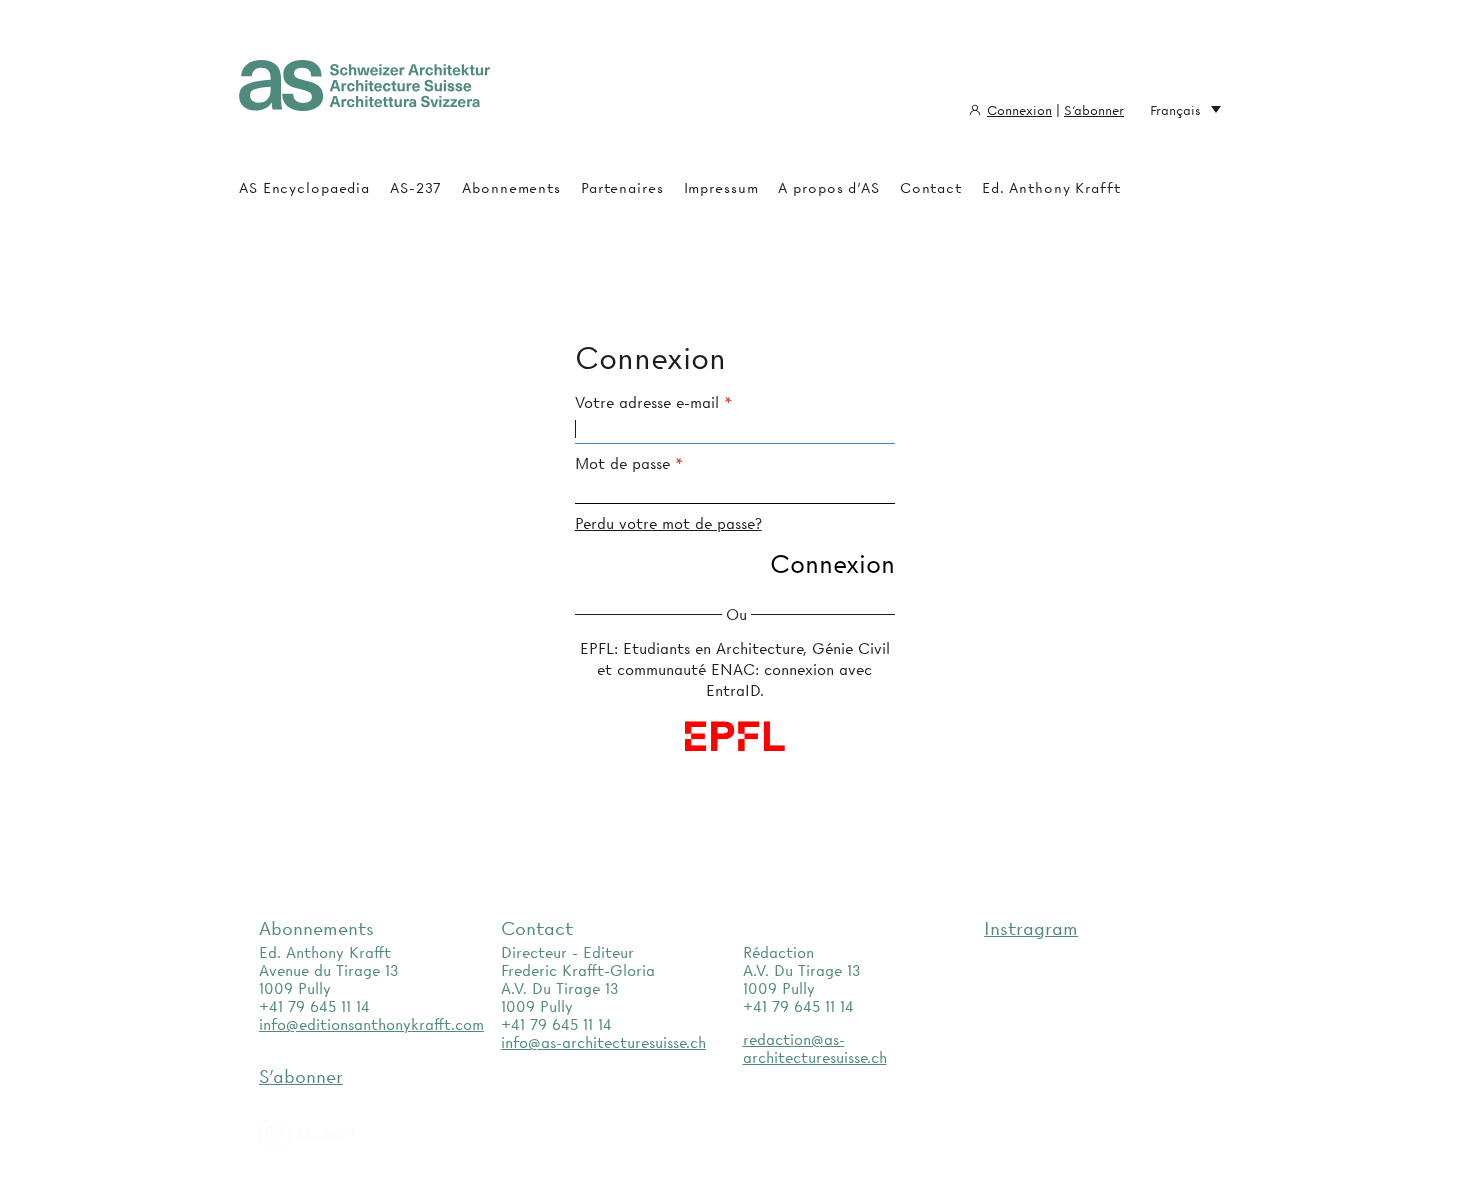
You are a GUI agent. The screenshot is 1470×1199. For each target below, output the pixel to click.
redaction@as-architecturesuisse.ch (815, 1049)
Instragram (1031, 928)
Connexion (1019, 110)
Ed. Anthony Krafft (1051, 188)
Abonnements (511, 188)
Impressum (721, 188)
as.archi (332, 1135)
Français (1175, 110)
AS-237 (416, 188)
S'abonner (1094, 110)
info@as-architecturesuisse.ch (603, 1043)
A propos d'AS (828, 188)
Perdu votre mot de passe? (668, 524)
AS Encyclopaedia (304, 188)
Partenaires (622, 188)
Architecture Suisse (364, 95)
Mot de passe (622, 464)
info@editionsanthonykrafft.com (371, 1025)
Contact (931, 188)
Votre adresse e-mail (647, 403)
